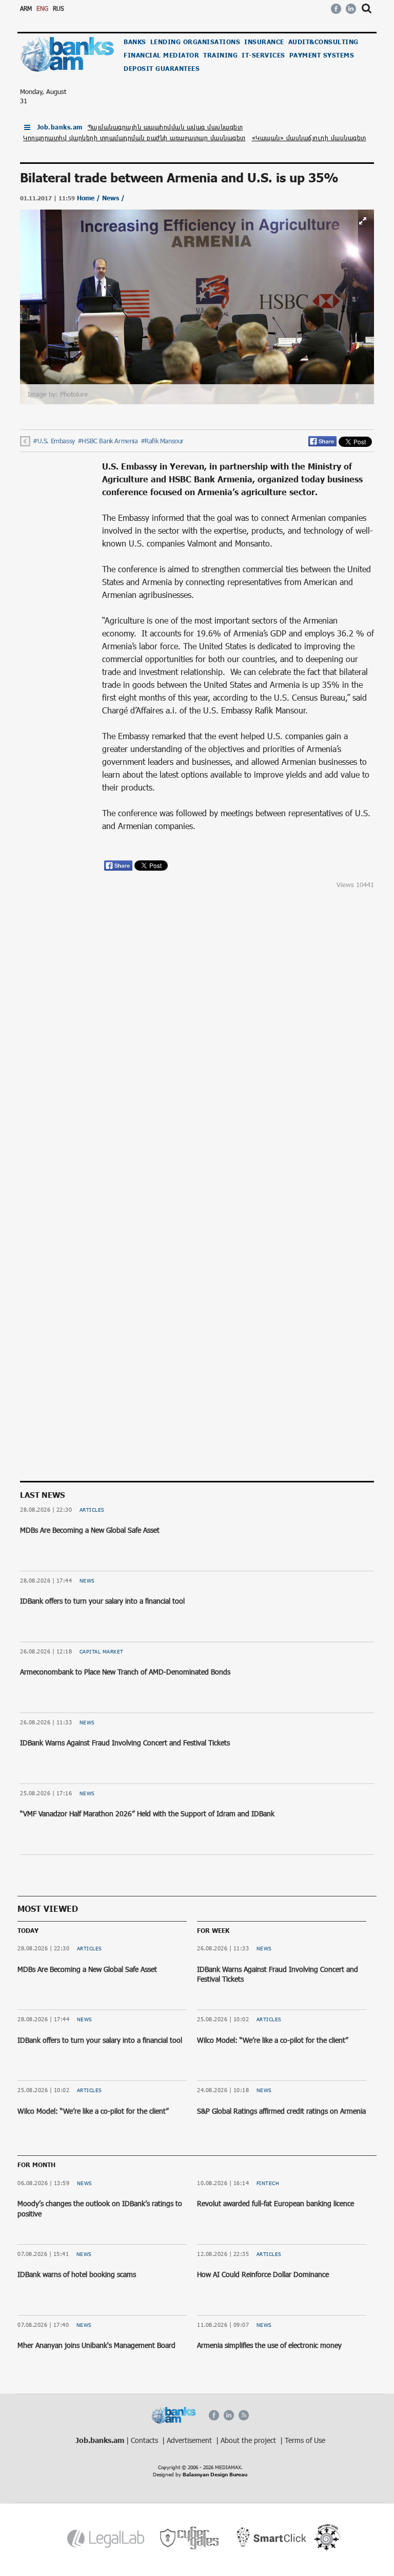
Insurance (264, 42)
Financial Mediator (161, 55)
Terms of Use (305, 2440)
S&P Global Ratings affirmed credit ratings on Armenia (281, 2111)
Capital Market (102, 1651)
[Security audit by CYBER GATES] (190, 2538)
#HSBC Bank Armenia (108, 441)
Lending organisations (195, 42)
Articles (92, 1510)
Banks (135, 42)
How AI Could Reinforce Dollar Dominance (263, 2274)
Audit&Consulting (323, 42)
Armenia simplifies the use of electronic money (269, 2345)
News (87, 1581)
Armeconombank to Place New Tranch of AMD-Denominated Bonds (125, 1672)
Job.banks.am (60, 127)
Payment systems (322, 55)
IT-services (263, 55)
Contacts (145, 2440)
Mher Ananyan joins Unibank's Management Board (96, 2345)
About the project (249, 2440)
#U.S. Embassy (54, 441)
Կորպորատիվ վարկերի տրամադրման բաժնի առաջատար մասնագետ (134, 138)
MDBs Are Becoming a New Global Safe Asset (90, 1530)
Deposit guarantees (162, 69)
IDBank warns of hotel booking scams (77, 2274)
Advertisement (190, 2440)
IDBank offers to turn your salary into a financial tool (102, 1601)
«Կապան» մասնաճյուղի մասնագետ (309, 138)
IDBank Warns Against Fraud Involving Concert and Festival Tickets (125, 1743)
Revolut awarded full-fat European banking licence (275, 2203)
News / (113, 198)
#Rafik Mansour (162, 441)
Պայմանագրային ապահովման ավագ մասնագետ (165, 127)
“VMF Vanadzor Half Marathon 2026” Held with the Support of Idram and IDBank (147, 1813)
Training (220, 55)
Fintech (268, 2183)
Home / (90, 198)
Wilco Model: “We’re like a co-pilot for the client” (93, 2111)
